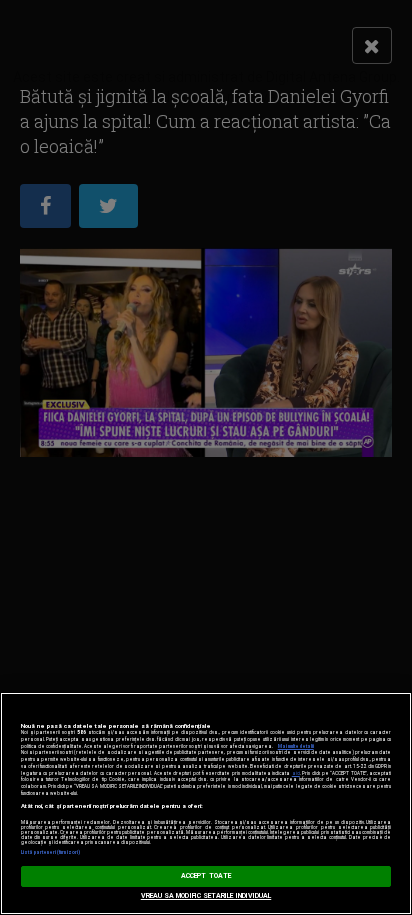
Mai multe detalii (296, 746)
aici (296, 773)
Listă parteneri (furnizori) (50, 852)
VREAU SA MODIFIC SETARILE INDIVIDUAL (206, 896)
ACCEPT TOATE (206, 876)
